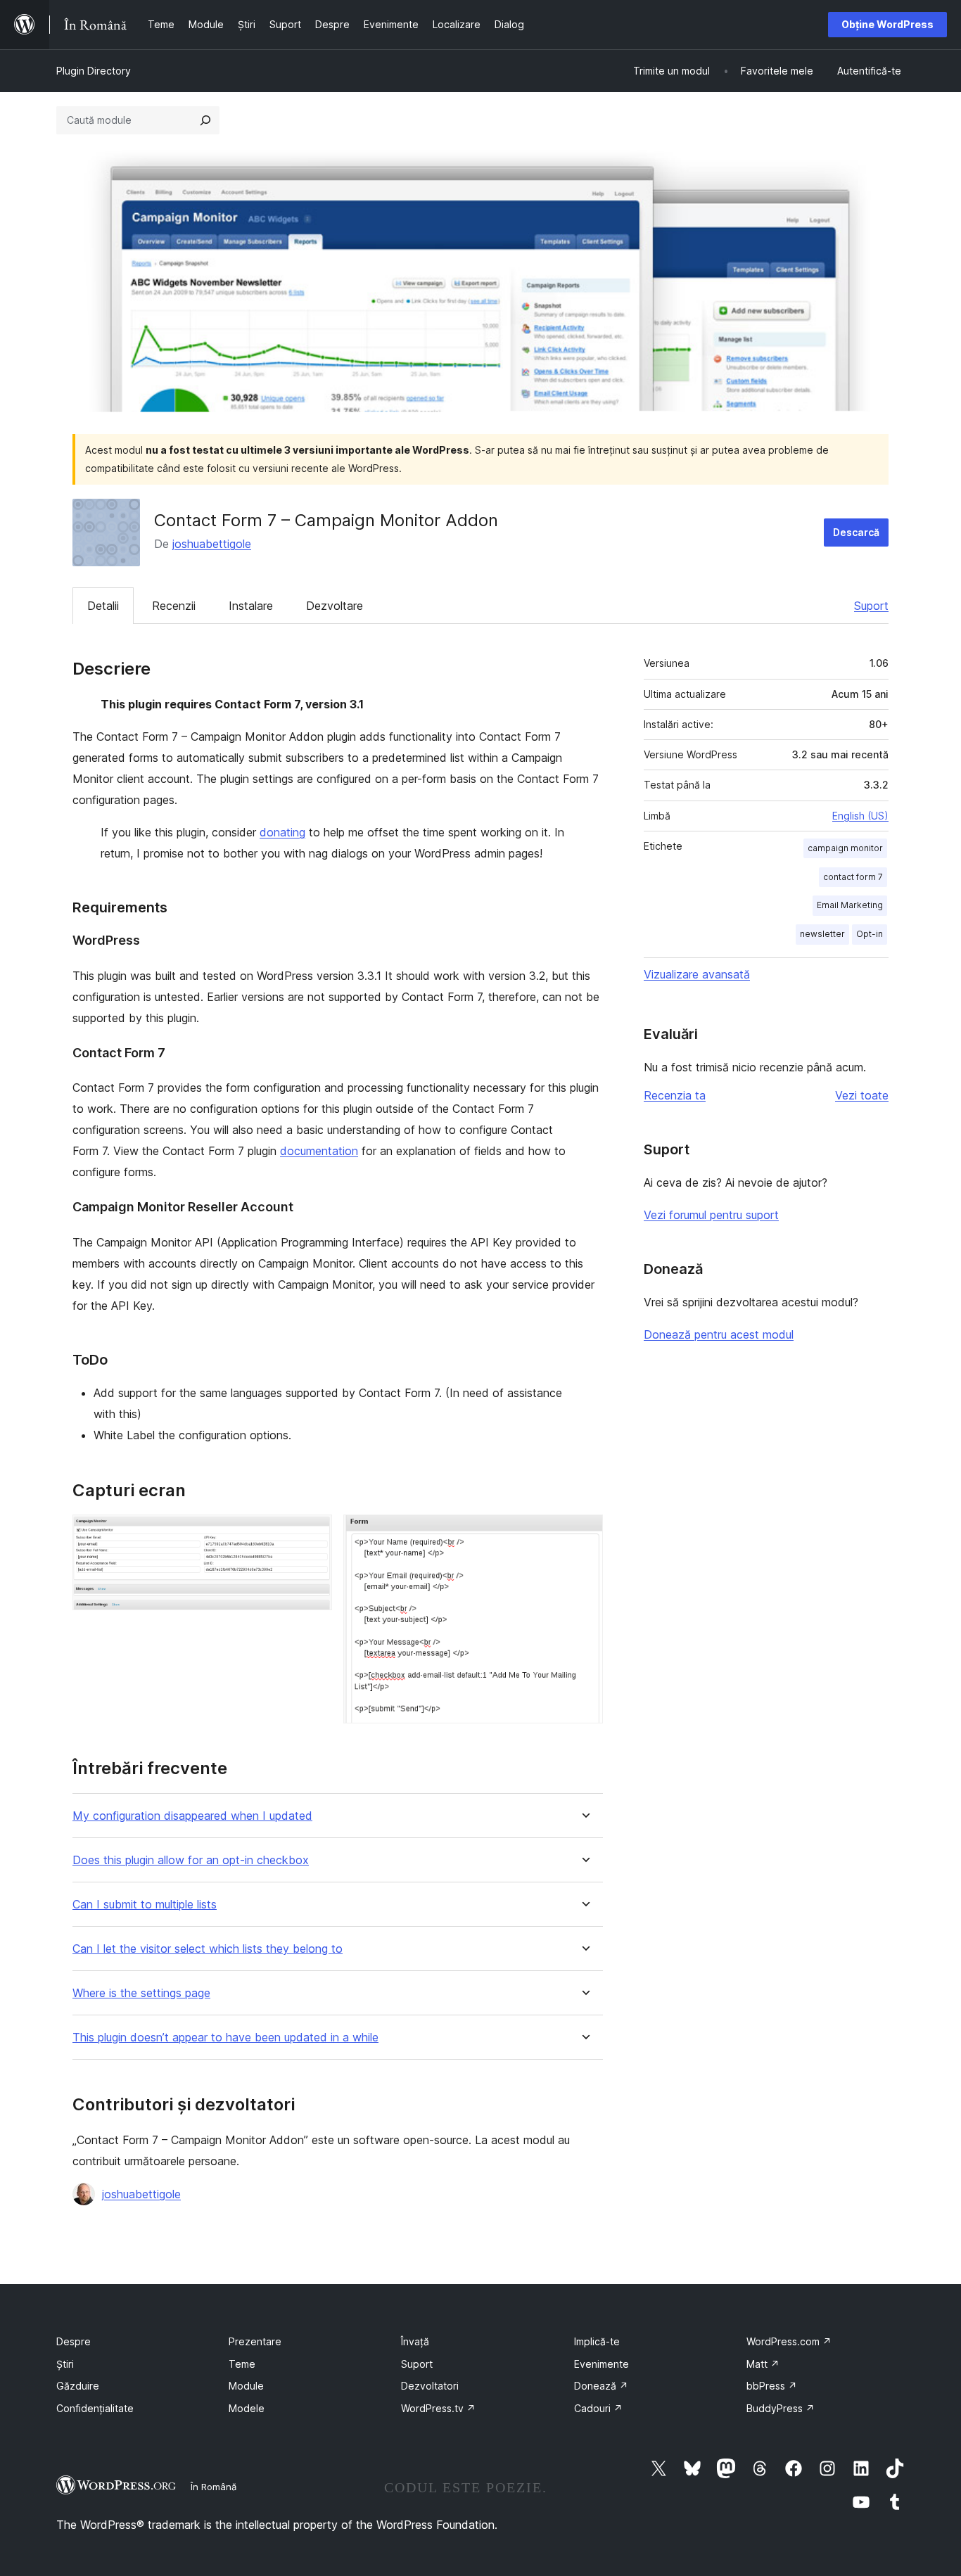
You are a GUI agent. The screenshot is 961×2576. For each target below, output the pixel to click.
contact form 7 (853, 877)
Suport (871, 606)
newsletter (822, 934)
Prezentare (255, 2341)
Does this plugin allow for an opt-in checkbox (191, 1860)
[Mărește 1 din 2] (313, 1534)
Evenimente (602, 2364)
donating (282, 832)
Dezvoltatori (430, 2386)
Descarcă (856, 532)
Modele (247, 2408)
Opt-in (870, 934)
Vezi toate (862, 1095)
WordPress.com (789, 2341)
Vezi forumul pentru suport (711, 1215)
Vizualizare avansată (697, 974)
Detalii (103, 606)
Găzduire (78, 2386)
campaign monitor (845, 848)
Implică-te (597, 2341)
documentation (319, 1151)
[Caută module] (205, 120)
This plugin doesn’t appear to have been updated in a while (225, 2038)
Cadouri (598, 2408)
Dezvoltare (335, 606)
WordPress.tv (438, 2408)
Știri (65, 2364)
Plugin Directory (94, 71)
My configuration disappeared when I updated (192, 1816)
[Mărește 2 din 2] (584, 1534)
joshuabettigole (212, 544)
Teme (242, 2364)
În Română (214, 2487)
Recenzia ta (675, 1095)
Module (246, 2386)
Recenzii (174, 606)
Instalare (251, 606)
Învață (415, 2341)
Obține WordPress (887, 24)
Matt (763, 2364)
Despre (74, 2341)
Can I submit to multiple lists (145, 1905)
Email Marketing (850, 905)
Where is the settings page (141, 1993)
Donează (601, 2386)
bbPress (772, 2386)
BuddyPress (781, 2408)
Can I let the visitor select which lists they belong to (208, 1949)
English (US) (860, 816)
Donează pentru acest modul (719, 1334)
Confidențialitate (95, 2408)
